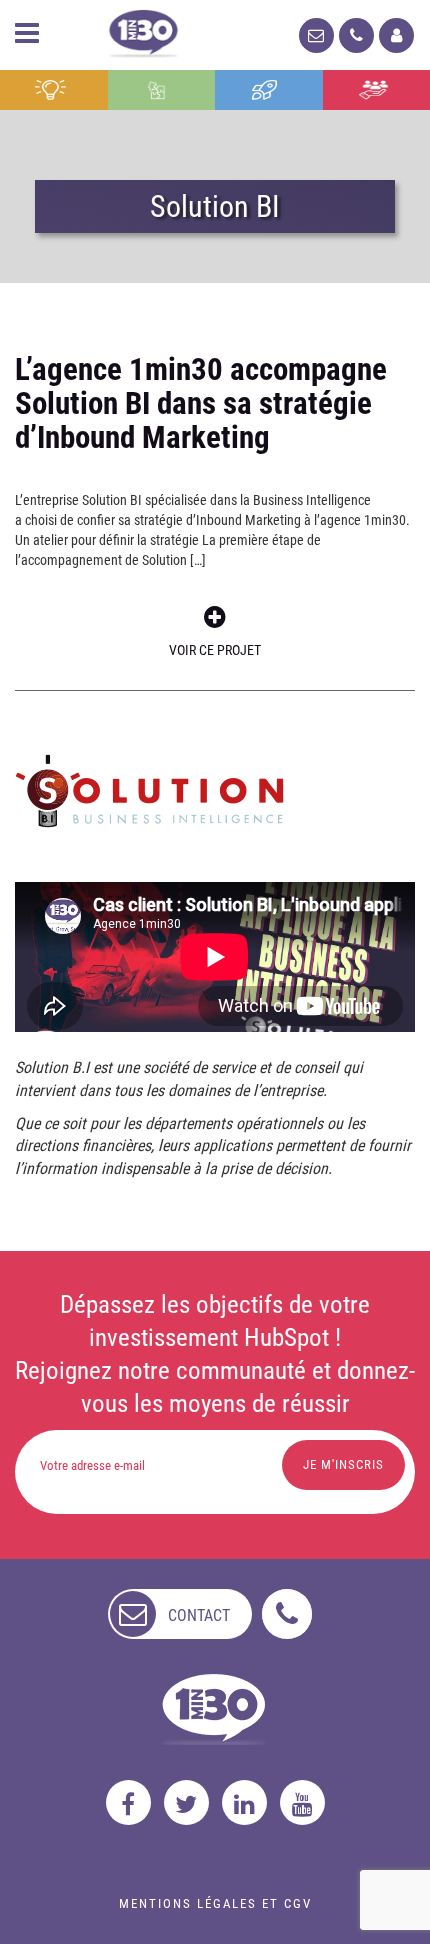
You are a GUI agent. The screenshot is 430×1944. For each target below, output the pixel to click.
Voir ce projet (215, 650)
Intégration (161, 90)
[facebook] (128, 1802)
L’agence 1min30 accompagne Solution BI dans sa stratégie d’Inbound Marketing (201, 403)
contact (199, 1615)
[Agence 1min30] (143, 29)
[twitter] (186, 1802)
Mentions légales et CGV (215, 1903)
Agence (376, 90)
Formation (269, 90)
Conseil (54, 90)
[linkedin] (244, 1802)
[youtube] (302, 1802)
